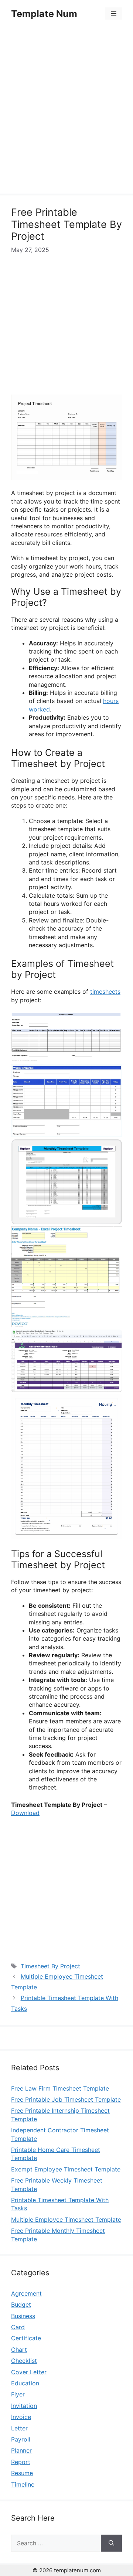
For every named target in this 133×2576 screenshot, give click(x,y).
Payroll (21, 2439)
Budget (21, 2304)
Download (25, 1813)
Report (21, 2462)
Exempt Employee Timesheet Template (66, 2169)
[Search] (111, 2543)
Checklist (24, 2361)
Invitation (24, 2406)
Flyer (18, 2394)
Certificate (26, 2338)
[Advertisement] (66, 112)
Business (23, 2316)
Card (18, 2327)
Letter (19, 2428)
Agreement (26, 2293)
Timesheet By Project (50, 1966)
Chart (19, 2350)
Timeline (23, 2484)
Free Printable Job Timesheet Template (66, 2099)
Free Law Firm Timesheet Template (60, 2088)
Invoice (21, 2417)
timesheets (105, 992)
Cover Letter (29, 2372)
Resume (22, 2473)
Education (25, 2383)
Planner (21, 2450)
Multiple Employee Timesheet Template (66, 2220)
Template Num (44, 14)
